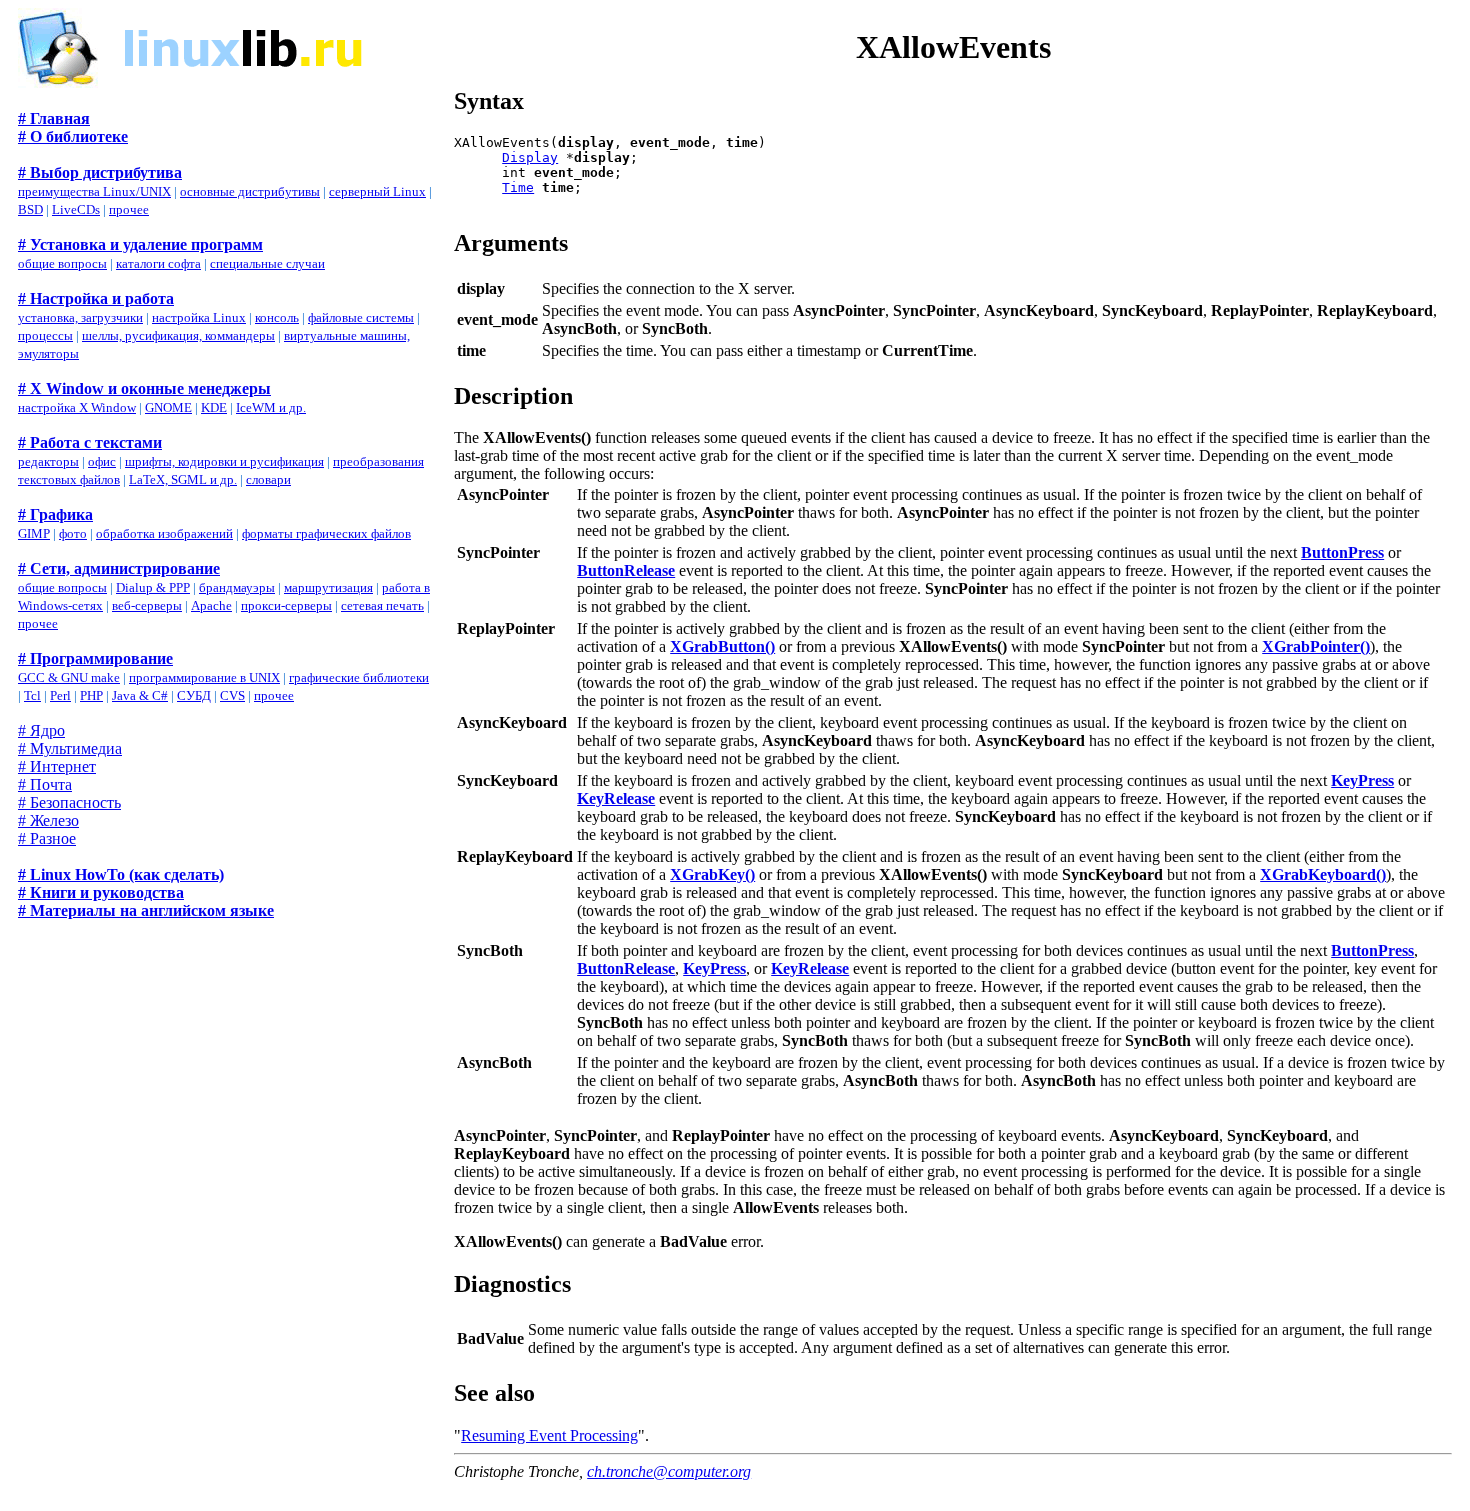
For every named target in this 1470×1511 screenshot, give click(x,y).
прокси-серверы (286, 605)
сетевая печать (382, 605)
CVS (232, 695)
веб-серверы (147, 605)
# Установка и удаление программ (140, 244)
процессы (45, 335)
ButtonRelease (626, 570)
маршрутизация (328, 587)
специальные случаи (267, 263)
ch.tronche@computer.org (669, 1471)
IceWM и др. (271, 407)
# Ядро (41, 730)
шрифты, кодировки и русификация (224, 461)
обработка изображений (164, 533)
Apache (211, 605)
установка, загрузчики (80, 317)
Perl (60, 695)
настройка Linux (199, 317)
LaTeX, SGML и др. (183, 479)
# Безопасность (69, 802)
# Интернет (57, 766)
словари (268, 479)
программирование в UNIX (204, 677)
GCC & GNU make (69, 677)
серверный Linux (377, 191)
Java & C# (140, 695)
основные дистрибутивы (250, 191)
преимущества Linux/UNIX (94, 191)
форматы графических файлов (326, 533)
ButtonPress (1342, 552)
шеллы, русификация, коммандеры (178, 335)
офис (102, 461)
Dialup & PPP (153, 587)
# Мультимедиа (70, 748)
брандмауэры (237, 587)
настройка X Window (77, 407)
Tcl (32, 695)
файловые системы (361, 317)
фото (73, 533)
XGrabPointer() (1316, 646)
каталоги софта (158, 263)
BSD (30, 209)
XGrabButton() (722, 646)
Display (530, 157)
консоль (277, 317)
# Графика (55, 514)
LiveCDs (76, 209)
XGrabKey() (712, 874)
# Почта (45, 784)
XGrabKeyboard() (1323, 874)
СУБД (194, 695)
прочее (129, 209)
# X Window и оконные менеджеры (144, 388)
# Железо (48, 820)
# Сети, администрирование (119, 568)
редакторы (48, 461)
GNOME (168, 407)
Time (518, 187)
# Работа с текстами (90, 442)
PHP (91, 695)
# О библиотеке (73, 136)
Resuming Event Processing (549, 1435)
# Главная (54, 118)
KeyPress (1362, 780)
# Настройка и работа (96, 298)
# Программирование (95, 658)
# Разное (47, 838)
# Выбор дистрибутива (100, 172)
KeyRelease (616, 798)
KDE (214, 407)
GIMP (34, 533)
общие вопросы (62, 263)
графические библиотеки (359, 677)
